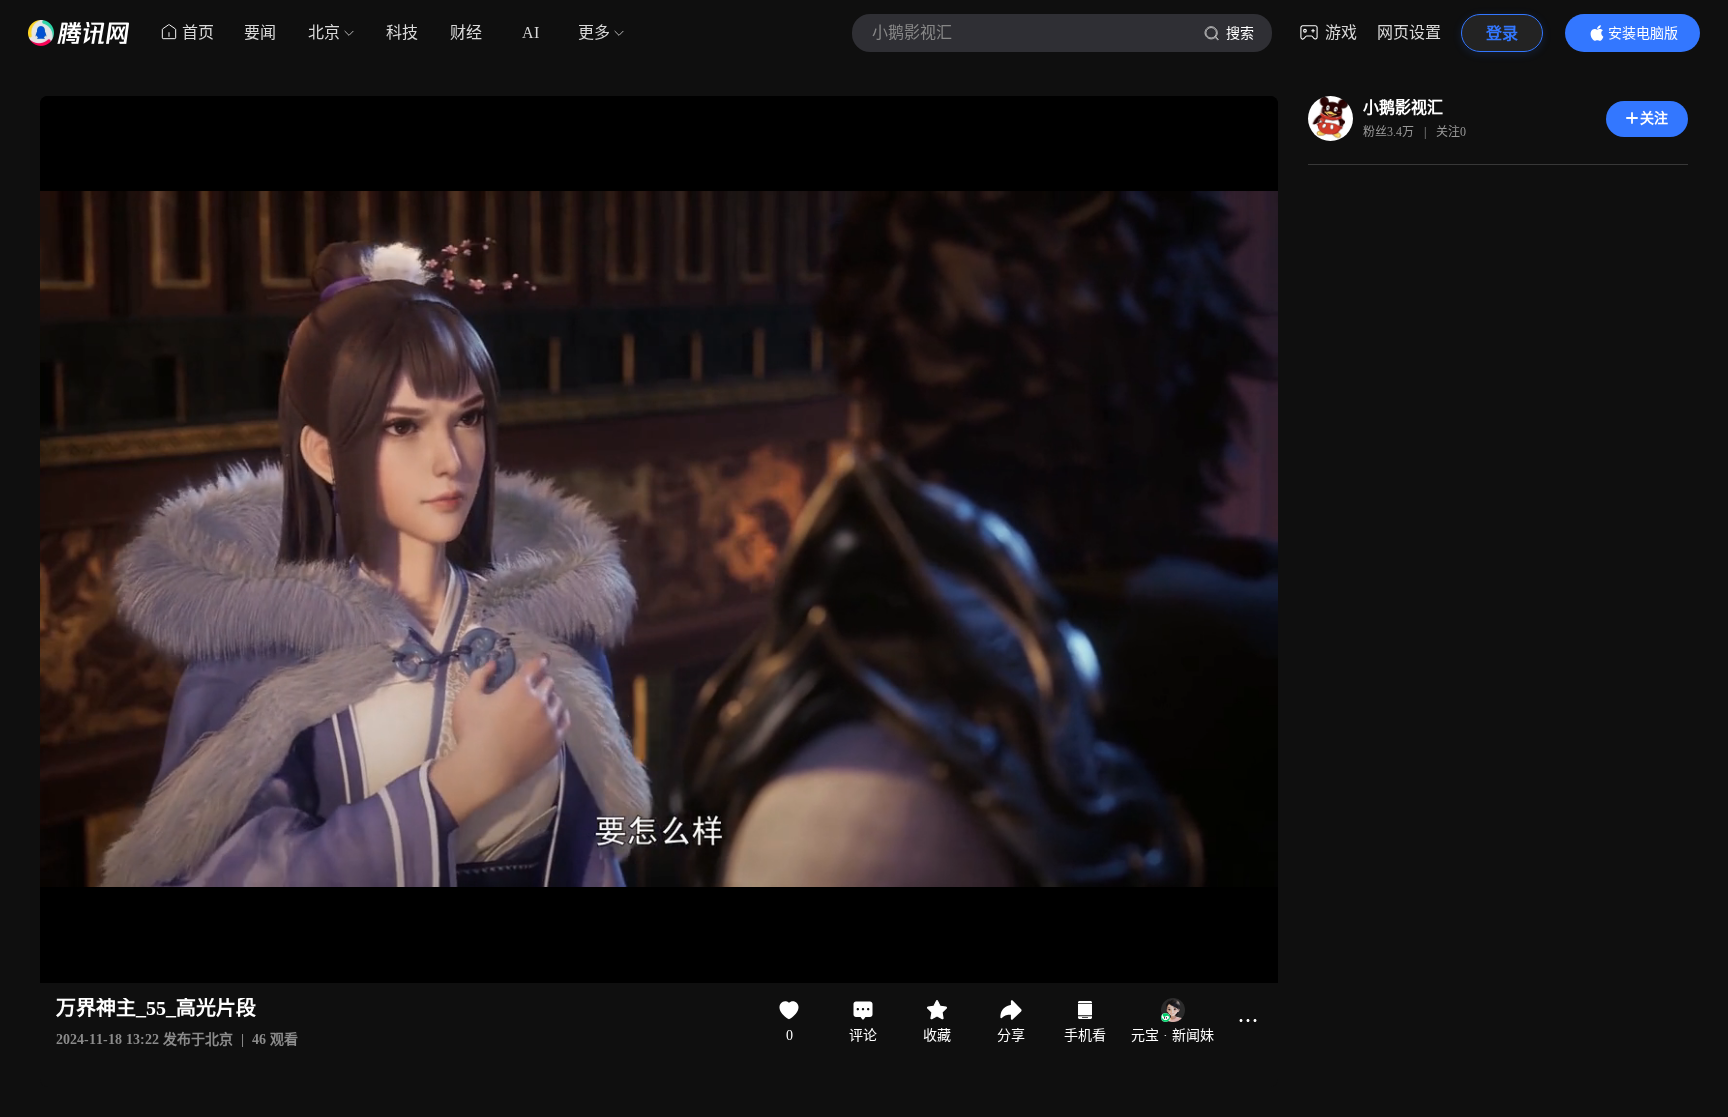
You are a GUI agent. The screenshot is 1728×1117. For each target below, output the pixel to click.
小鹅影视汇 (1403, 107)
